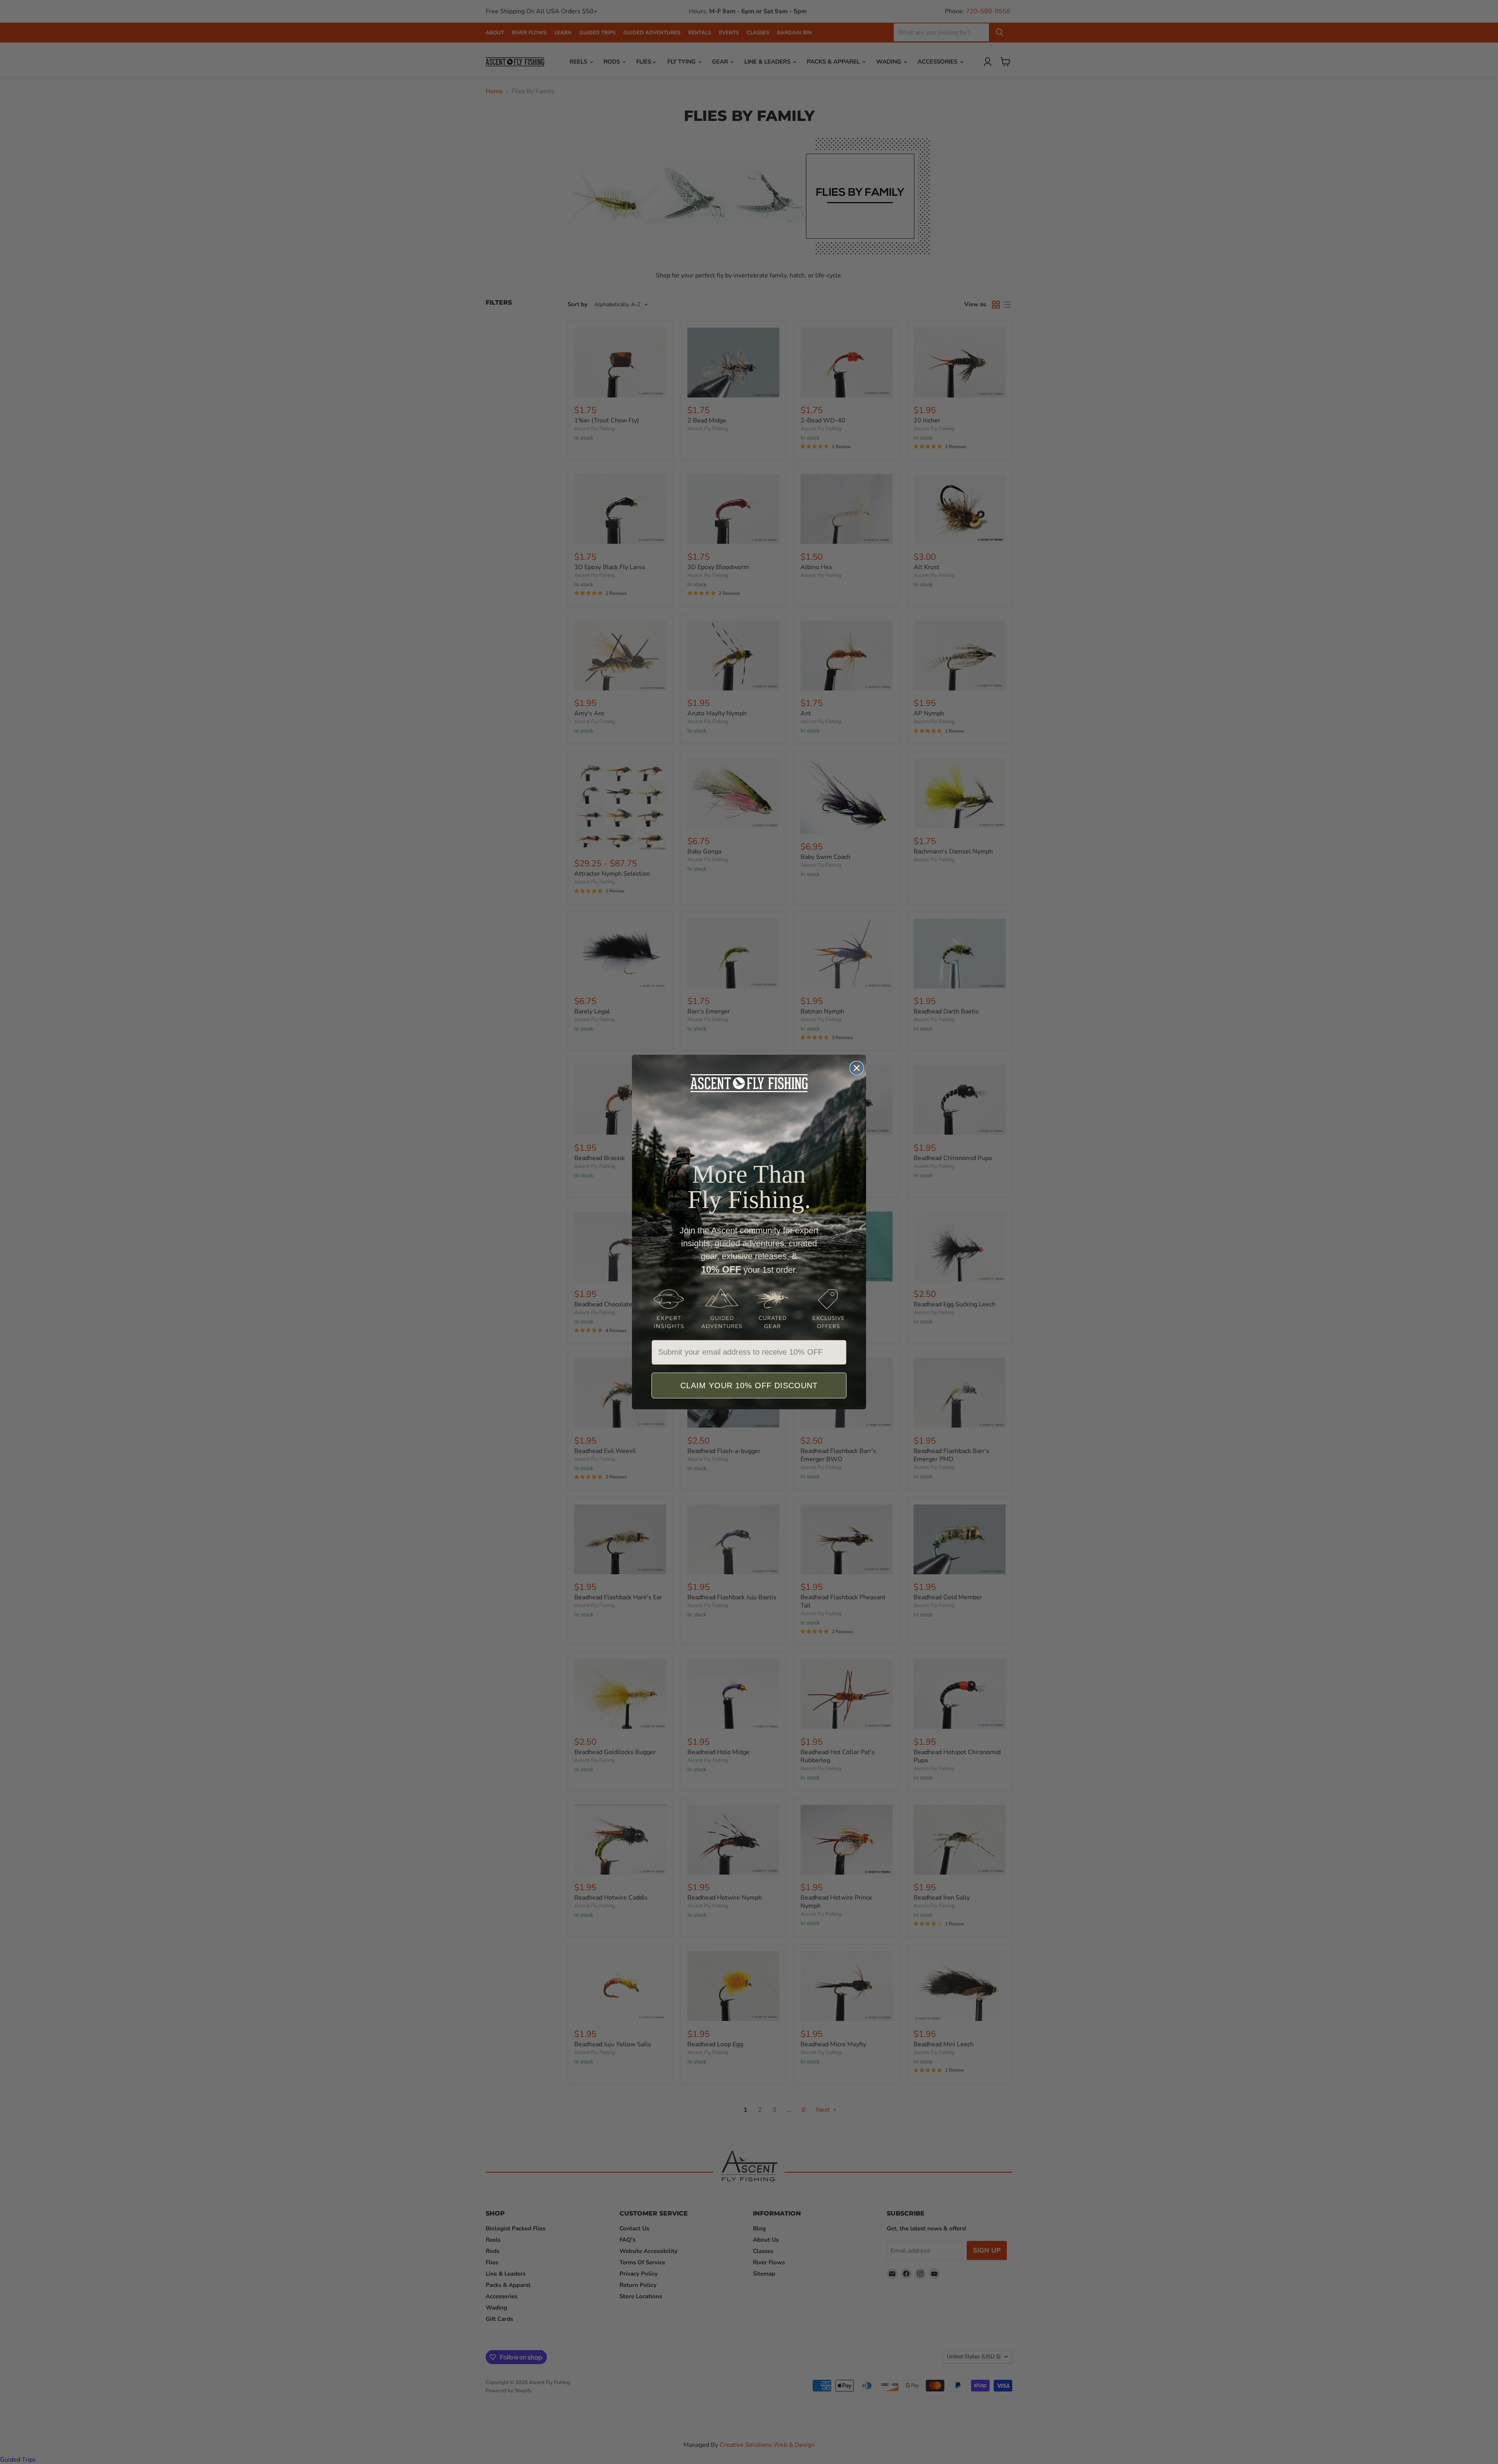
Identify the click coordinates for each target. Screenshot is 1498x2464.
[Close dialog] (857, 1068)
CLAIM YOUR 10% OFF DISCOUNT (749, 1385)
